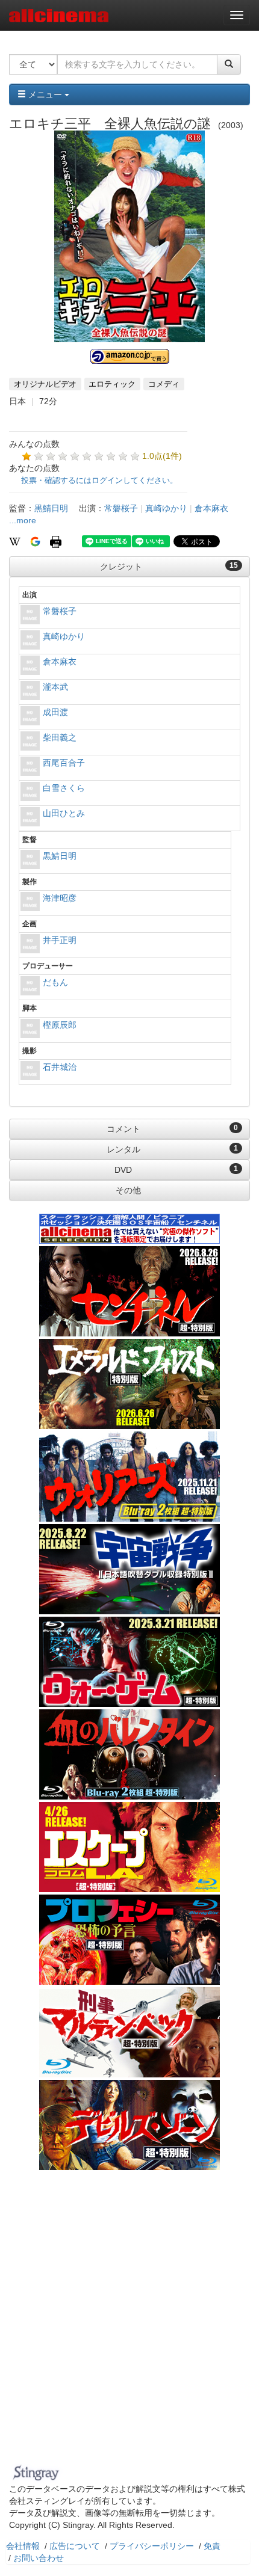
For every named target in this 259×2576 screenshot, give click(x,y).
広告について (75, 2546)
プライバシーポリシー (152, 2546)
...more (23, 520)
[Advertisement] (129, 2325)
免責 (212, 2546)
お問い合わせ (39, 2558)
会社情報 (23, 2546)
